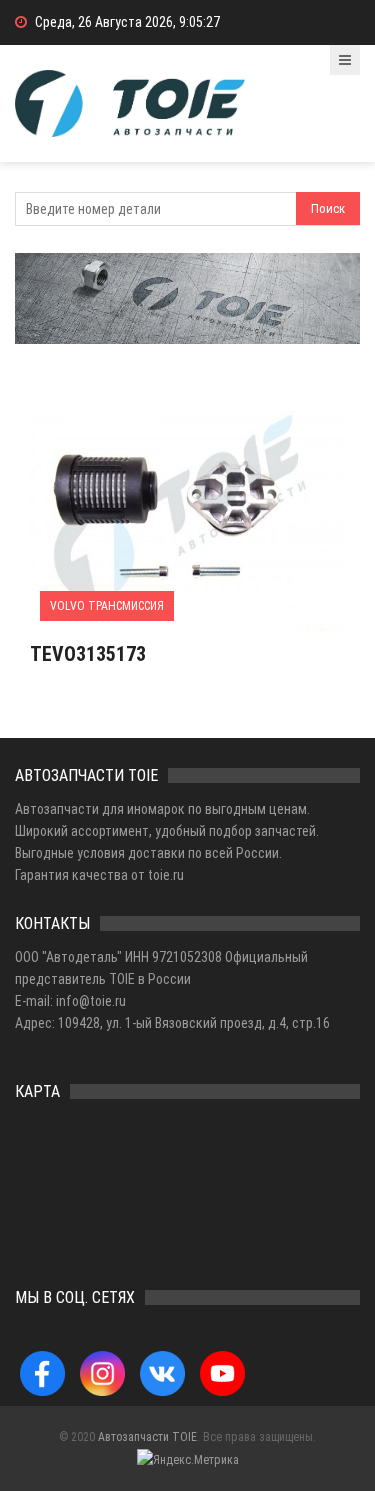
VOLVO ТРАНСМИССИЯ (107, 606)
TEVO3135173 (88, 654)
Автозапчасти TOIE (147, 1437)
